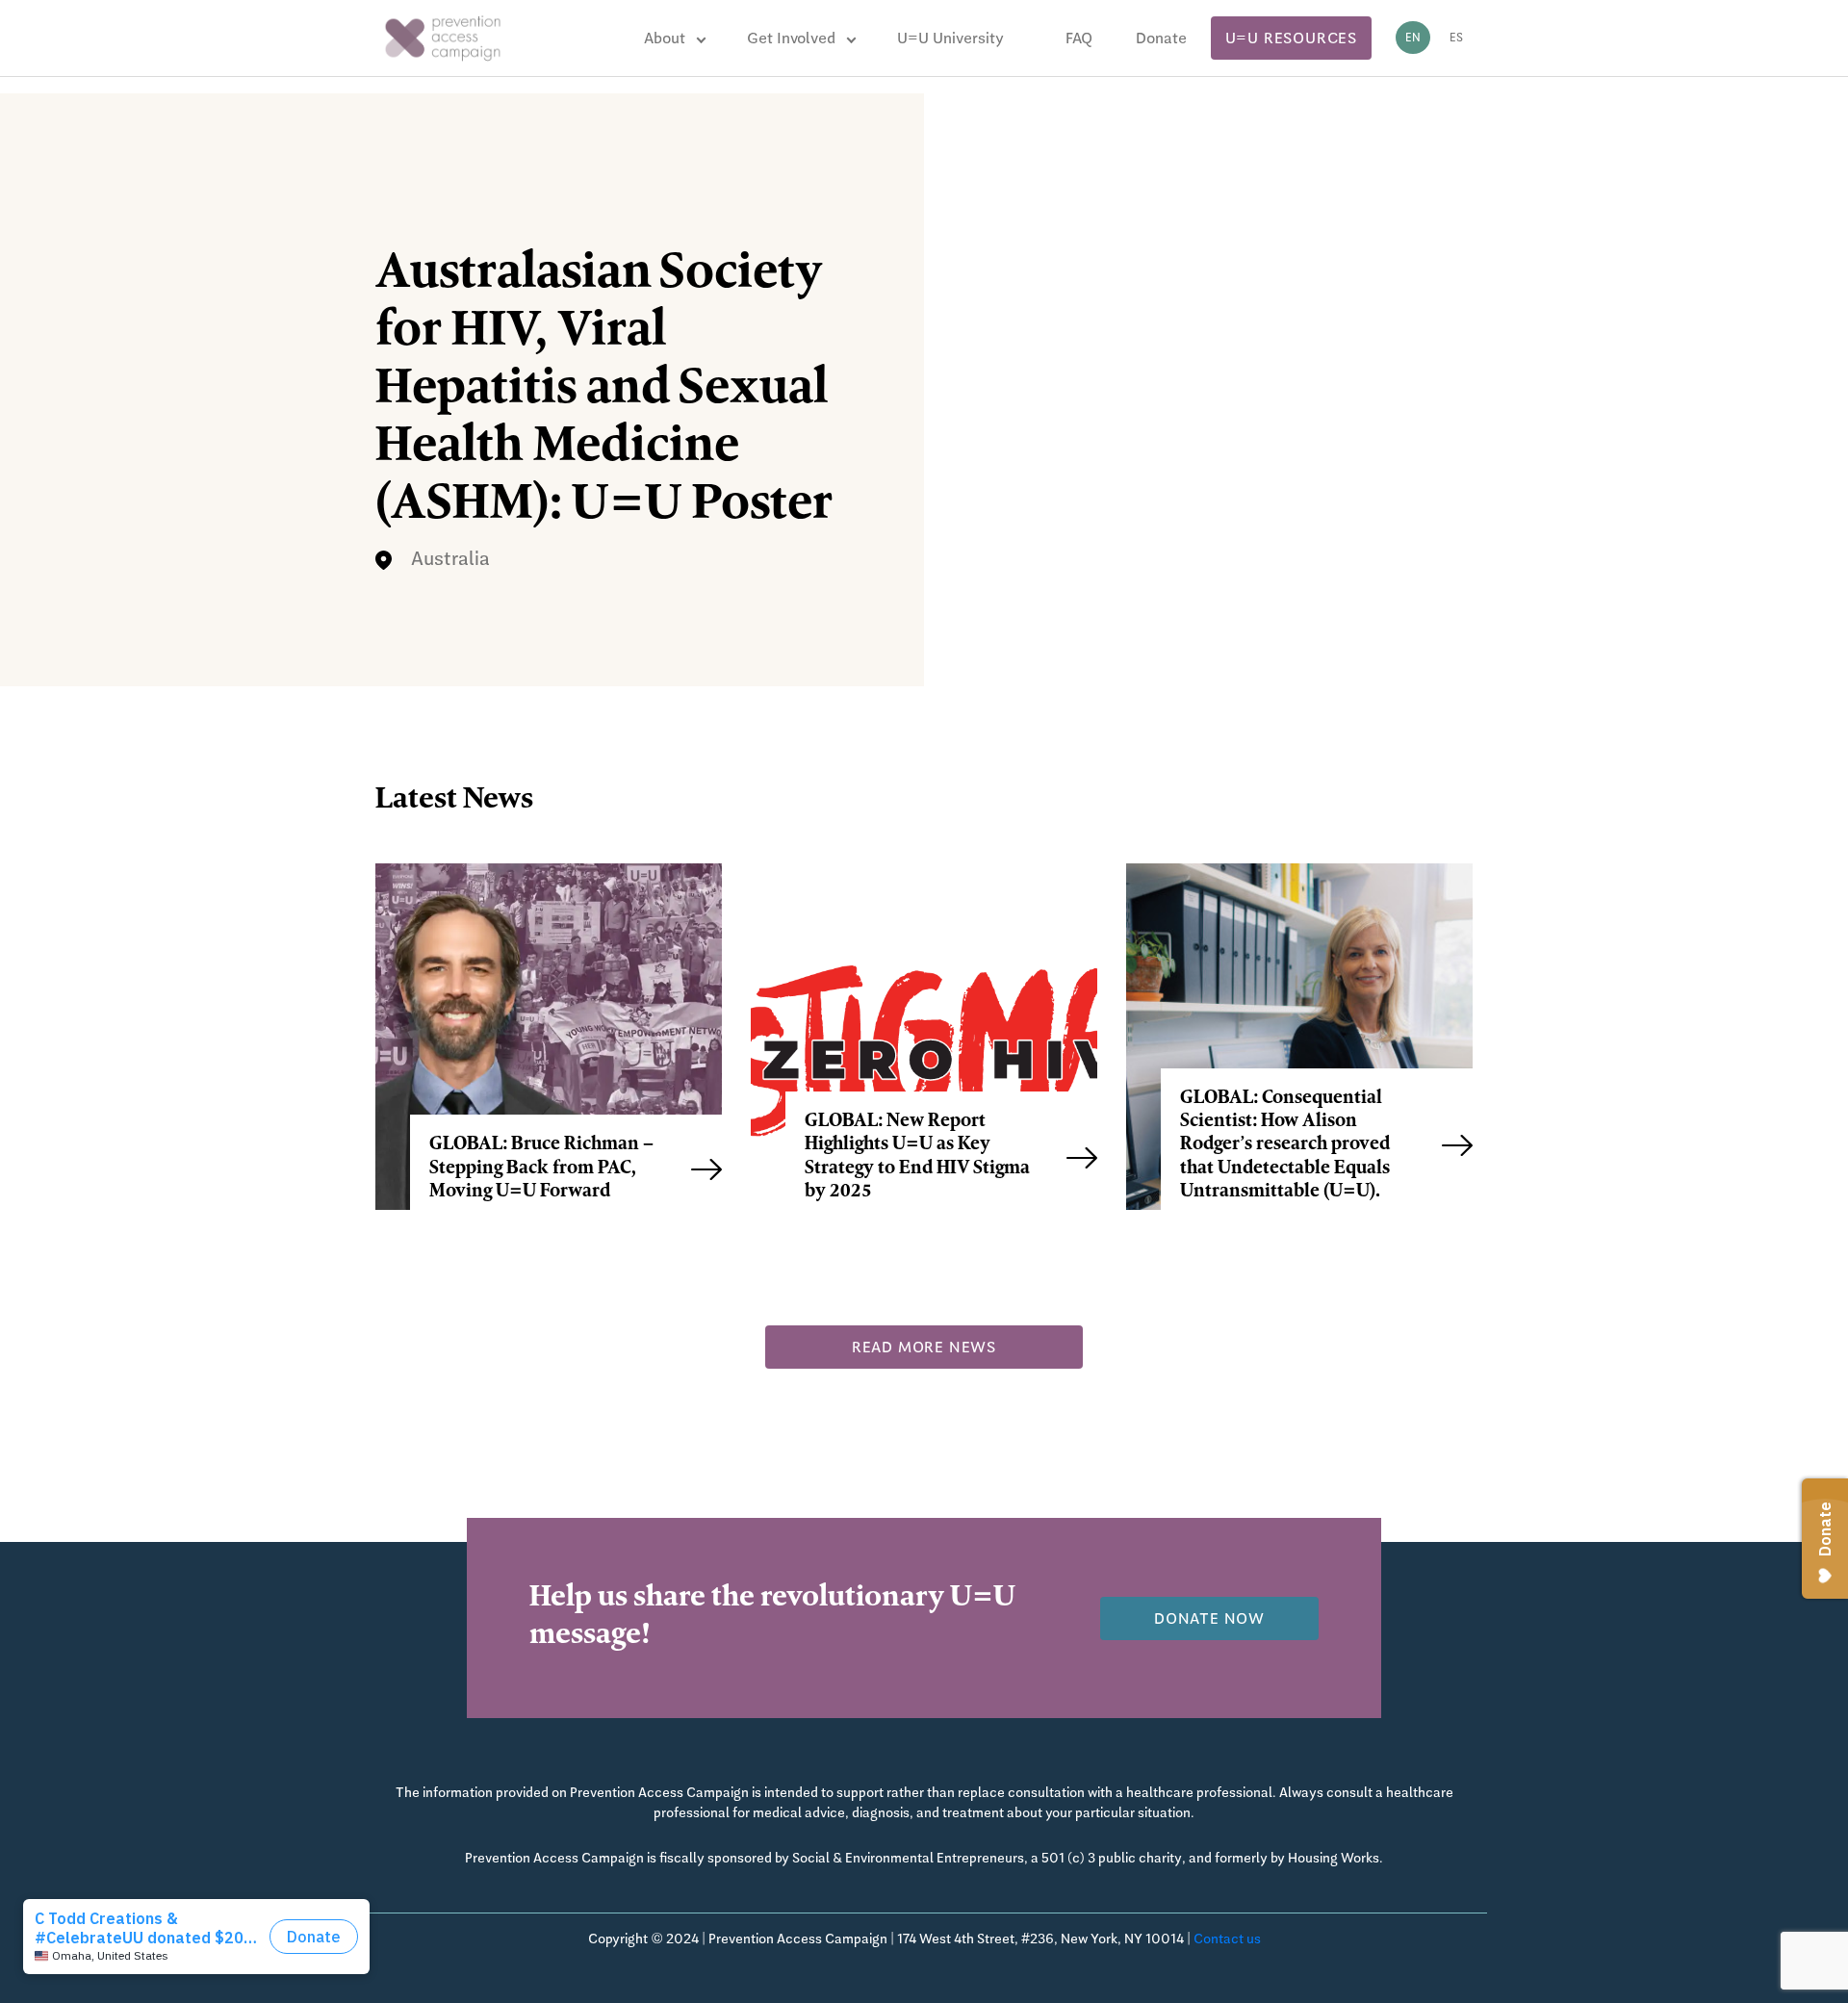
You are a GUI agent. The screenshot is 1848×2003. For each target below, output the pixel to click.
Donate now (1209, 1618)
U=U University (950, 38)
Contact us (1227, 1939)
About (665, 38)
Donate (1161, 38)
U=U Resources (1291, 38)
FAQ (1079, 38)
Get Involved (791, 38)
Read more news (924, 1347)
